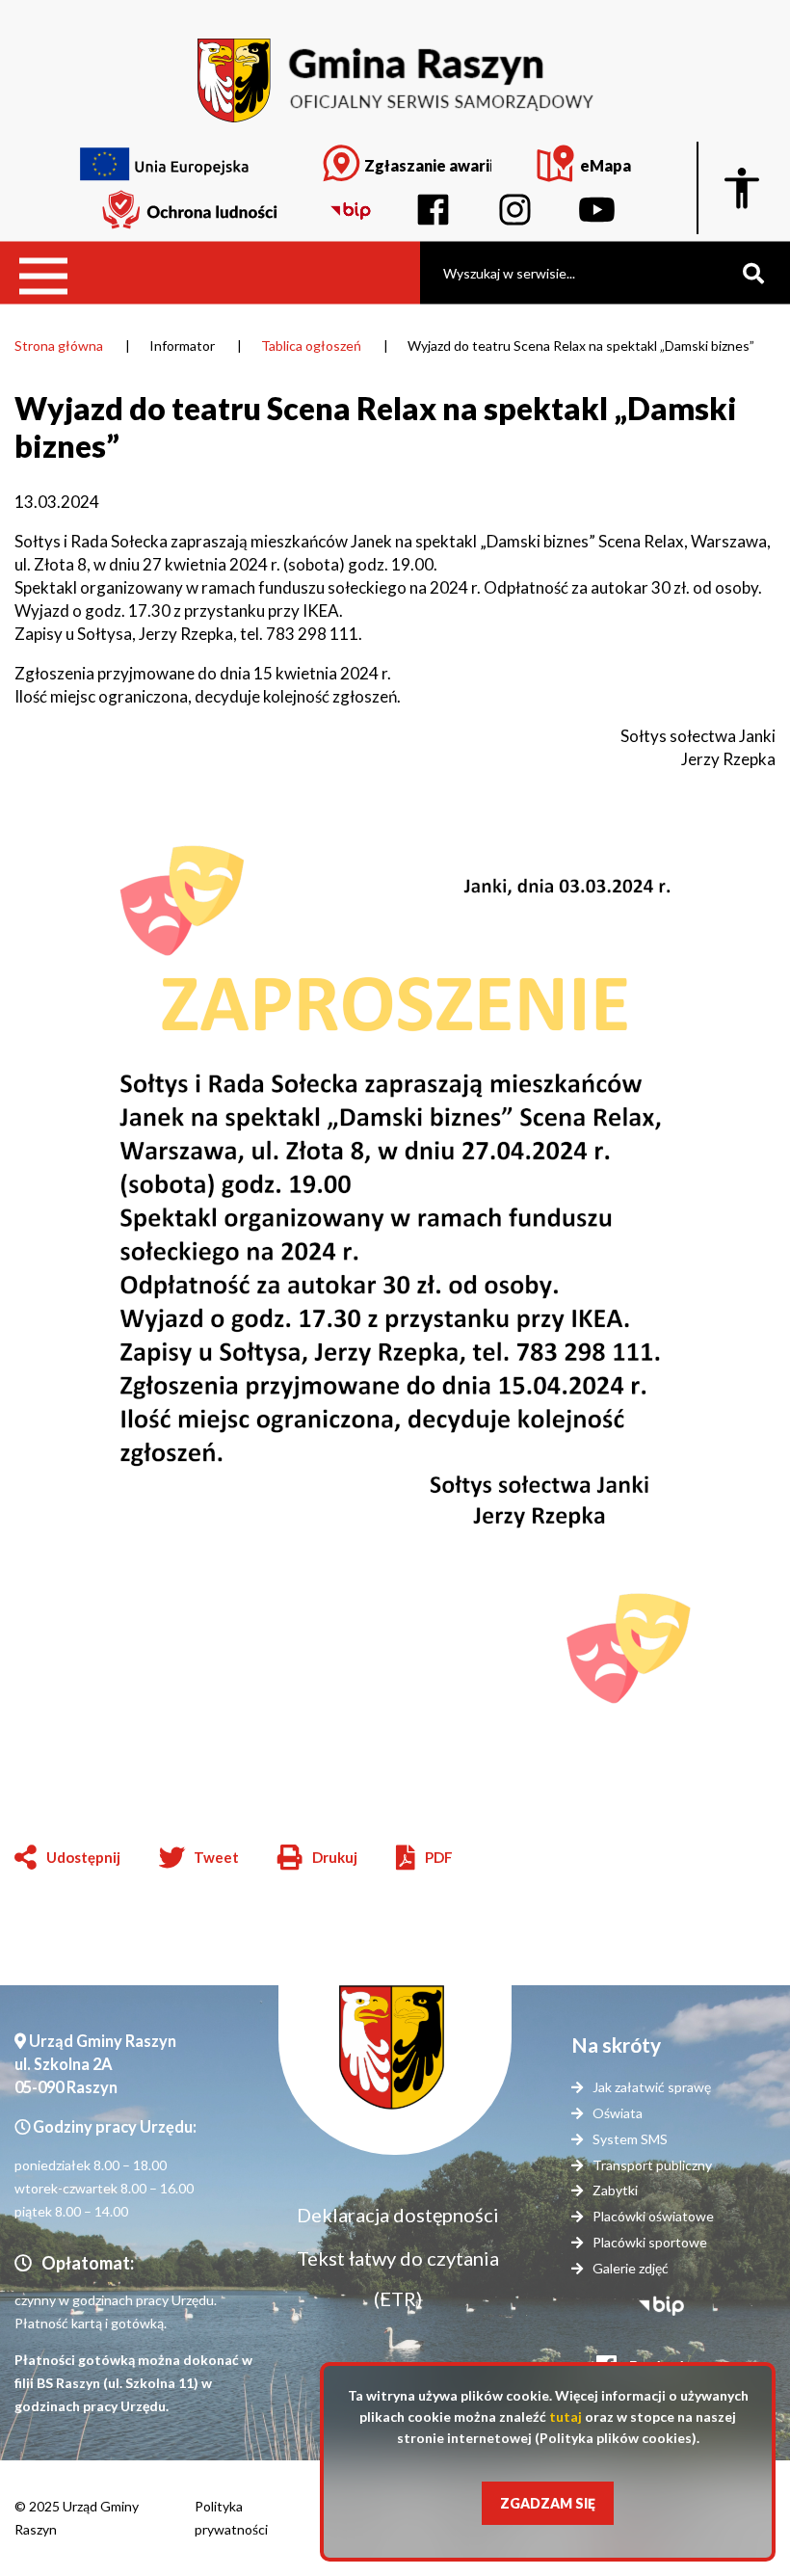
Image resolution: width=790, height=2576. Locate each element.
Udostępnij (83, 1857)
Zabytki (615, 2190)
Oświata (618, 2113)
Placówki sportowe (650, 2242)
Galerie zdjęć (631, 2268)
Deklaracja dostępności (398, 2215)
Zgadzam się (548, 2503)
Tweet (216, 1857)
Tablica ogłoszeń (311, 345)
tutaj (566, 2417)
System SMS (630, 2139)
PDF (439, 1857)
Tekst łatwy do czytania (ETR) (398, 2278)
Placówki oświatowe (653, 2216)
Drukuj (317, 1859)
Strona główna (59, 345)
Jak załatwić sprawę (652, 2087)
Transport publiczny (652, 2165)
